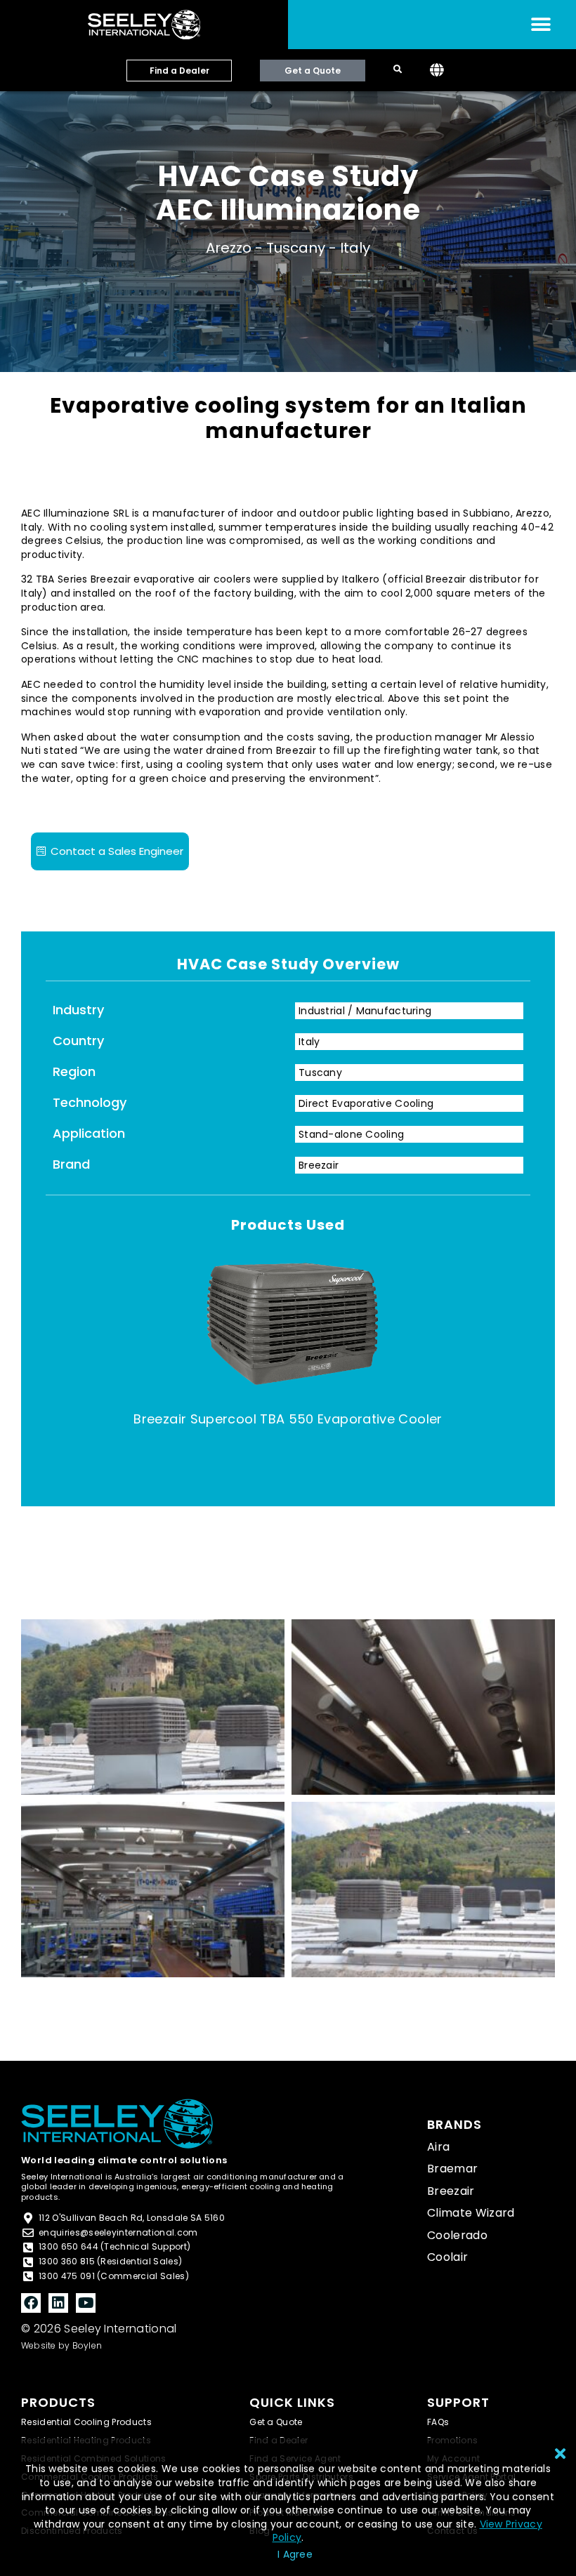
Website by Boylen (61, 2345)
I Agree (295, 2554)
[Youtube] (86, 2303)
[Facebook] (31, 2303)
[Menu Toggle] (541, 25)
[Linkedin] (58, 2303)
